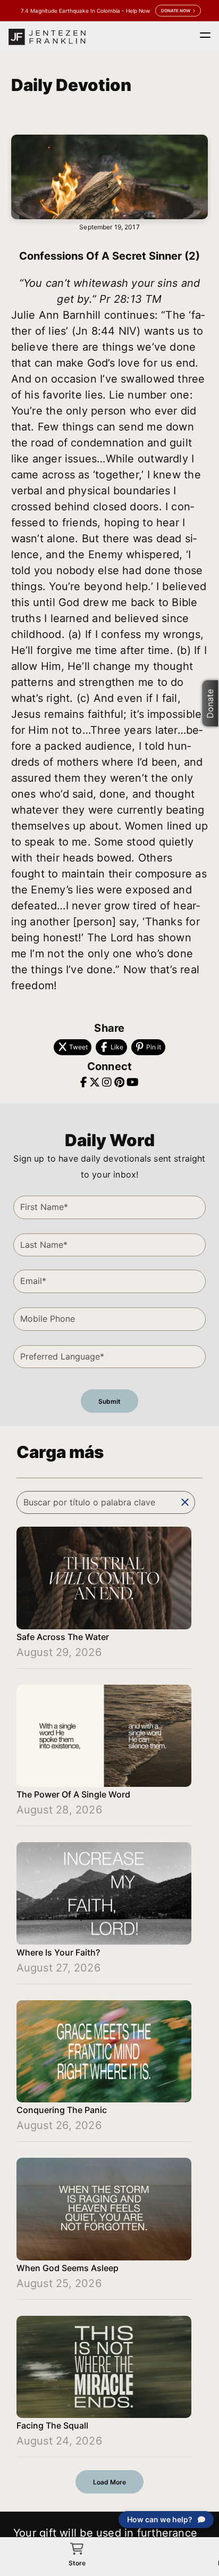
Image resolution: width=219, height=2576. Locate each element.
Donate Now (176, 11)
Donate (210, 704)
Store (77, 2563)
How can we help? (160, 2519)
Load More (109, 2482)
